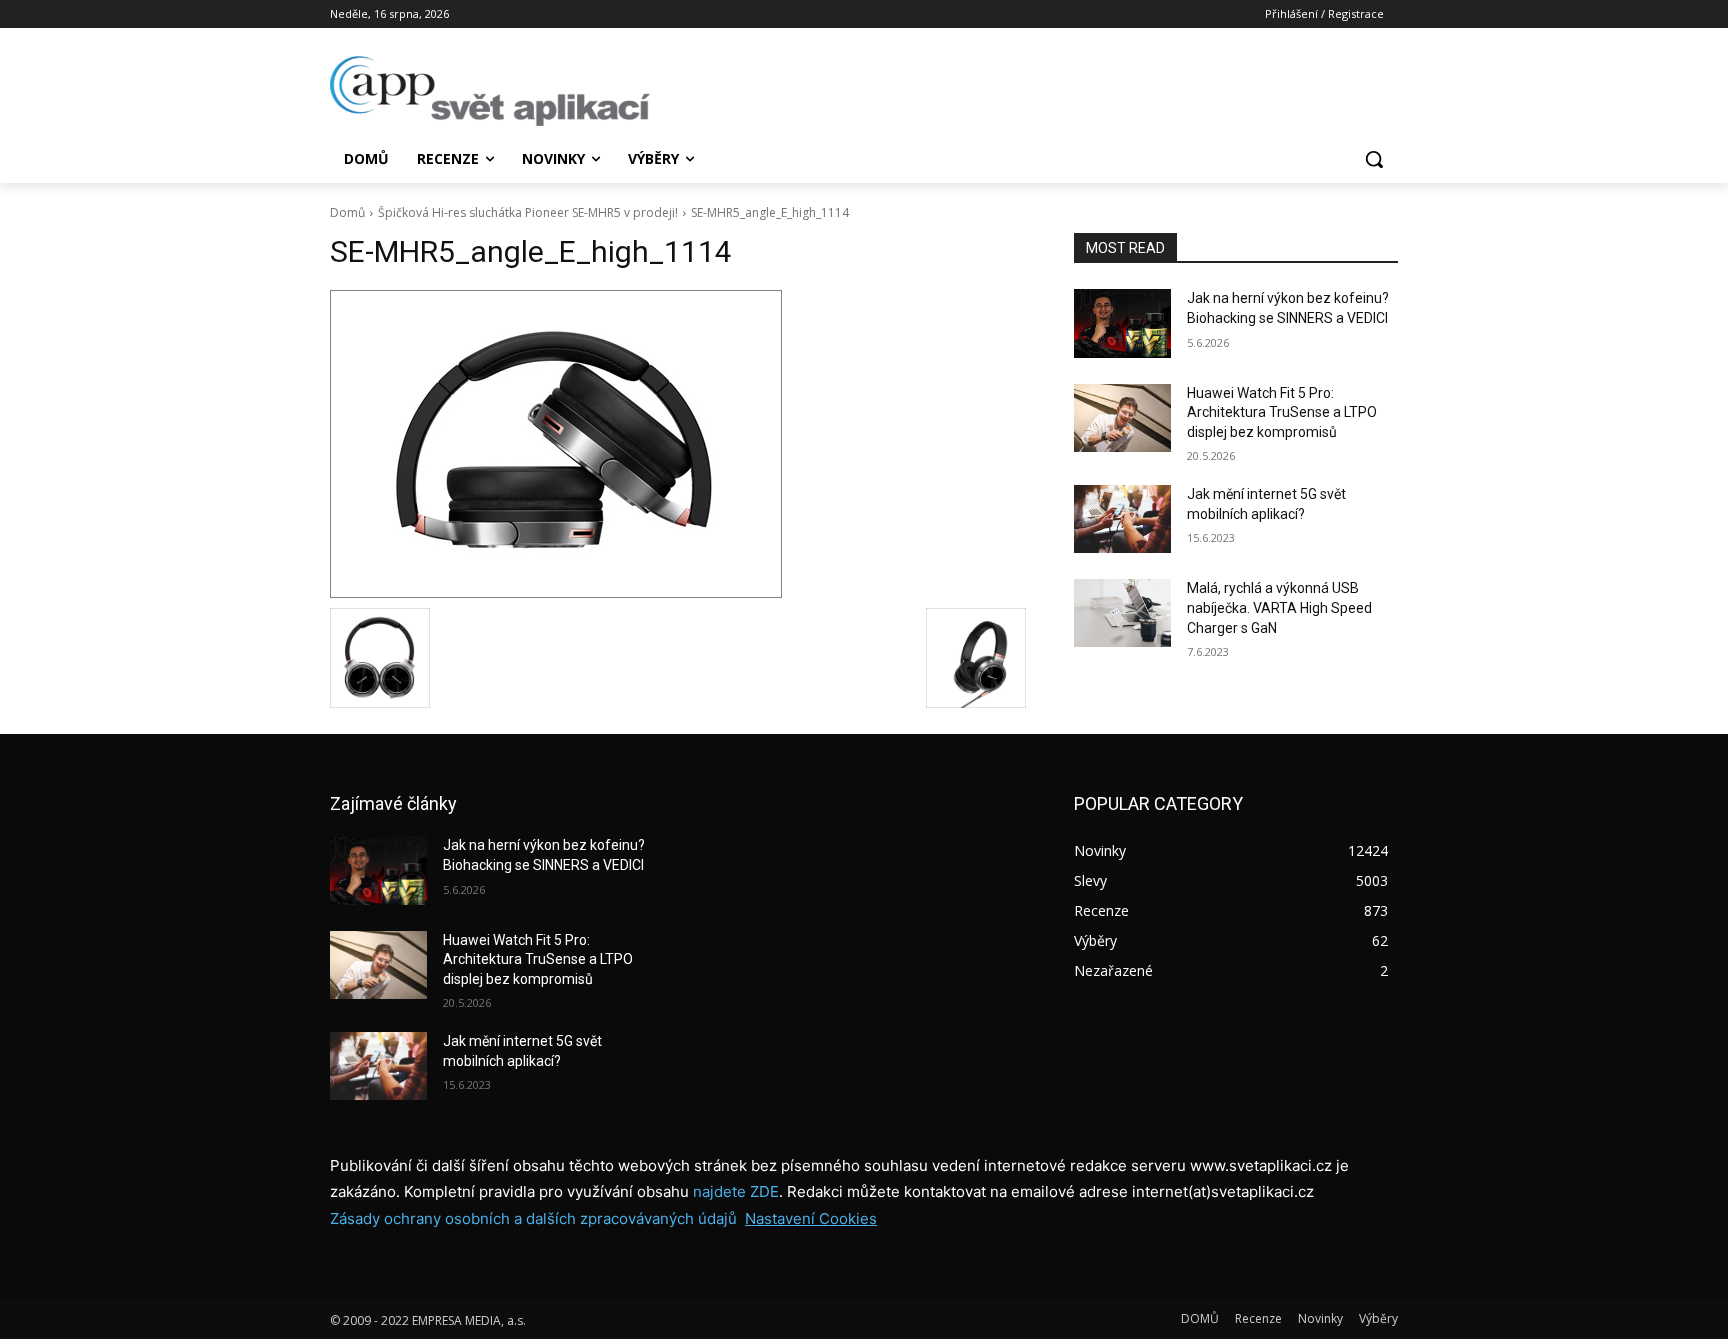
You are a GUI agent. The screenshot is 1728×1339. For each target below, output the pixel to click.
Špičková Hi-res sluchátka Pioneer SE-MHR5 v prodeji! (528, 212)
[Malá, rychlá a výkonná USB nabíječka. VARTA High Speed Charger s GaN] (1122, 613)
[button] (1374, 159)
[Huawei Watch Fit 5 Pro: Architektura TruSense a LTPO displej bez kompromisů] (1122, 418)
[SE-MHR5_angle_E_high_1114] (678, 444)
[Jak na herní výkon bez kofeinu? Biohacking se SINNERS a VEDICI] (1122, 323)
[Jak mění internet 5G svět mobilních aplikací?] (1122, 519)
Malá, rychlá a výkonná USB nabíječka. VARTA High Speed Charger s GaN (1279, 607)
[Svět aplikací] (490, 91)
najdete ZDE (736, 1191)
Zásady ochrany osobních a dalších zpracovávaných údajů (533, 1218)
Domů (347, 212)
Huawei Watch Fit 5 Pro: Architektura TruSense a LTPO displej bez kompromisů (1282, 412)
